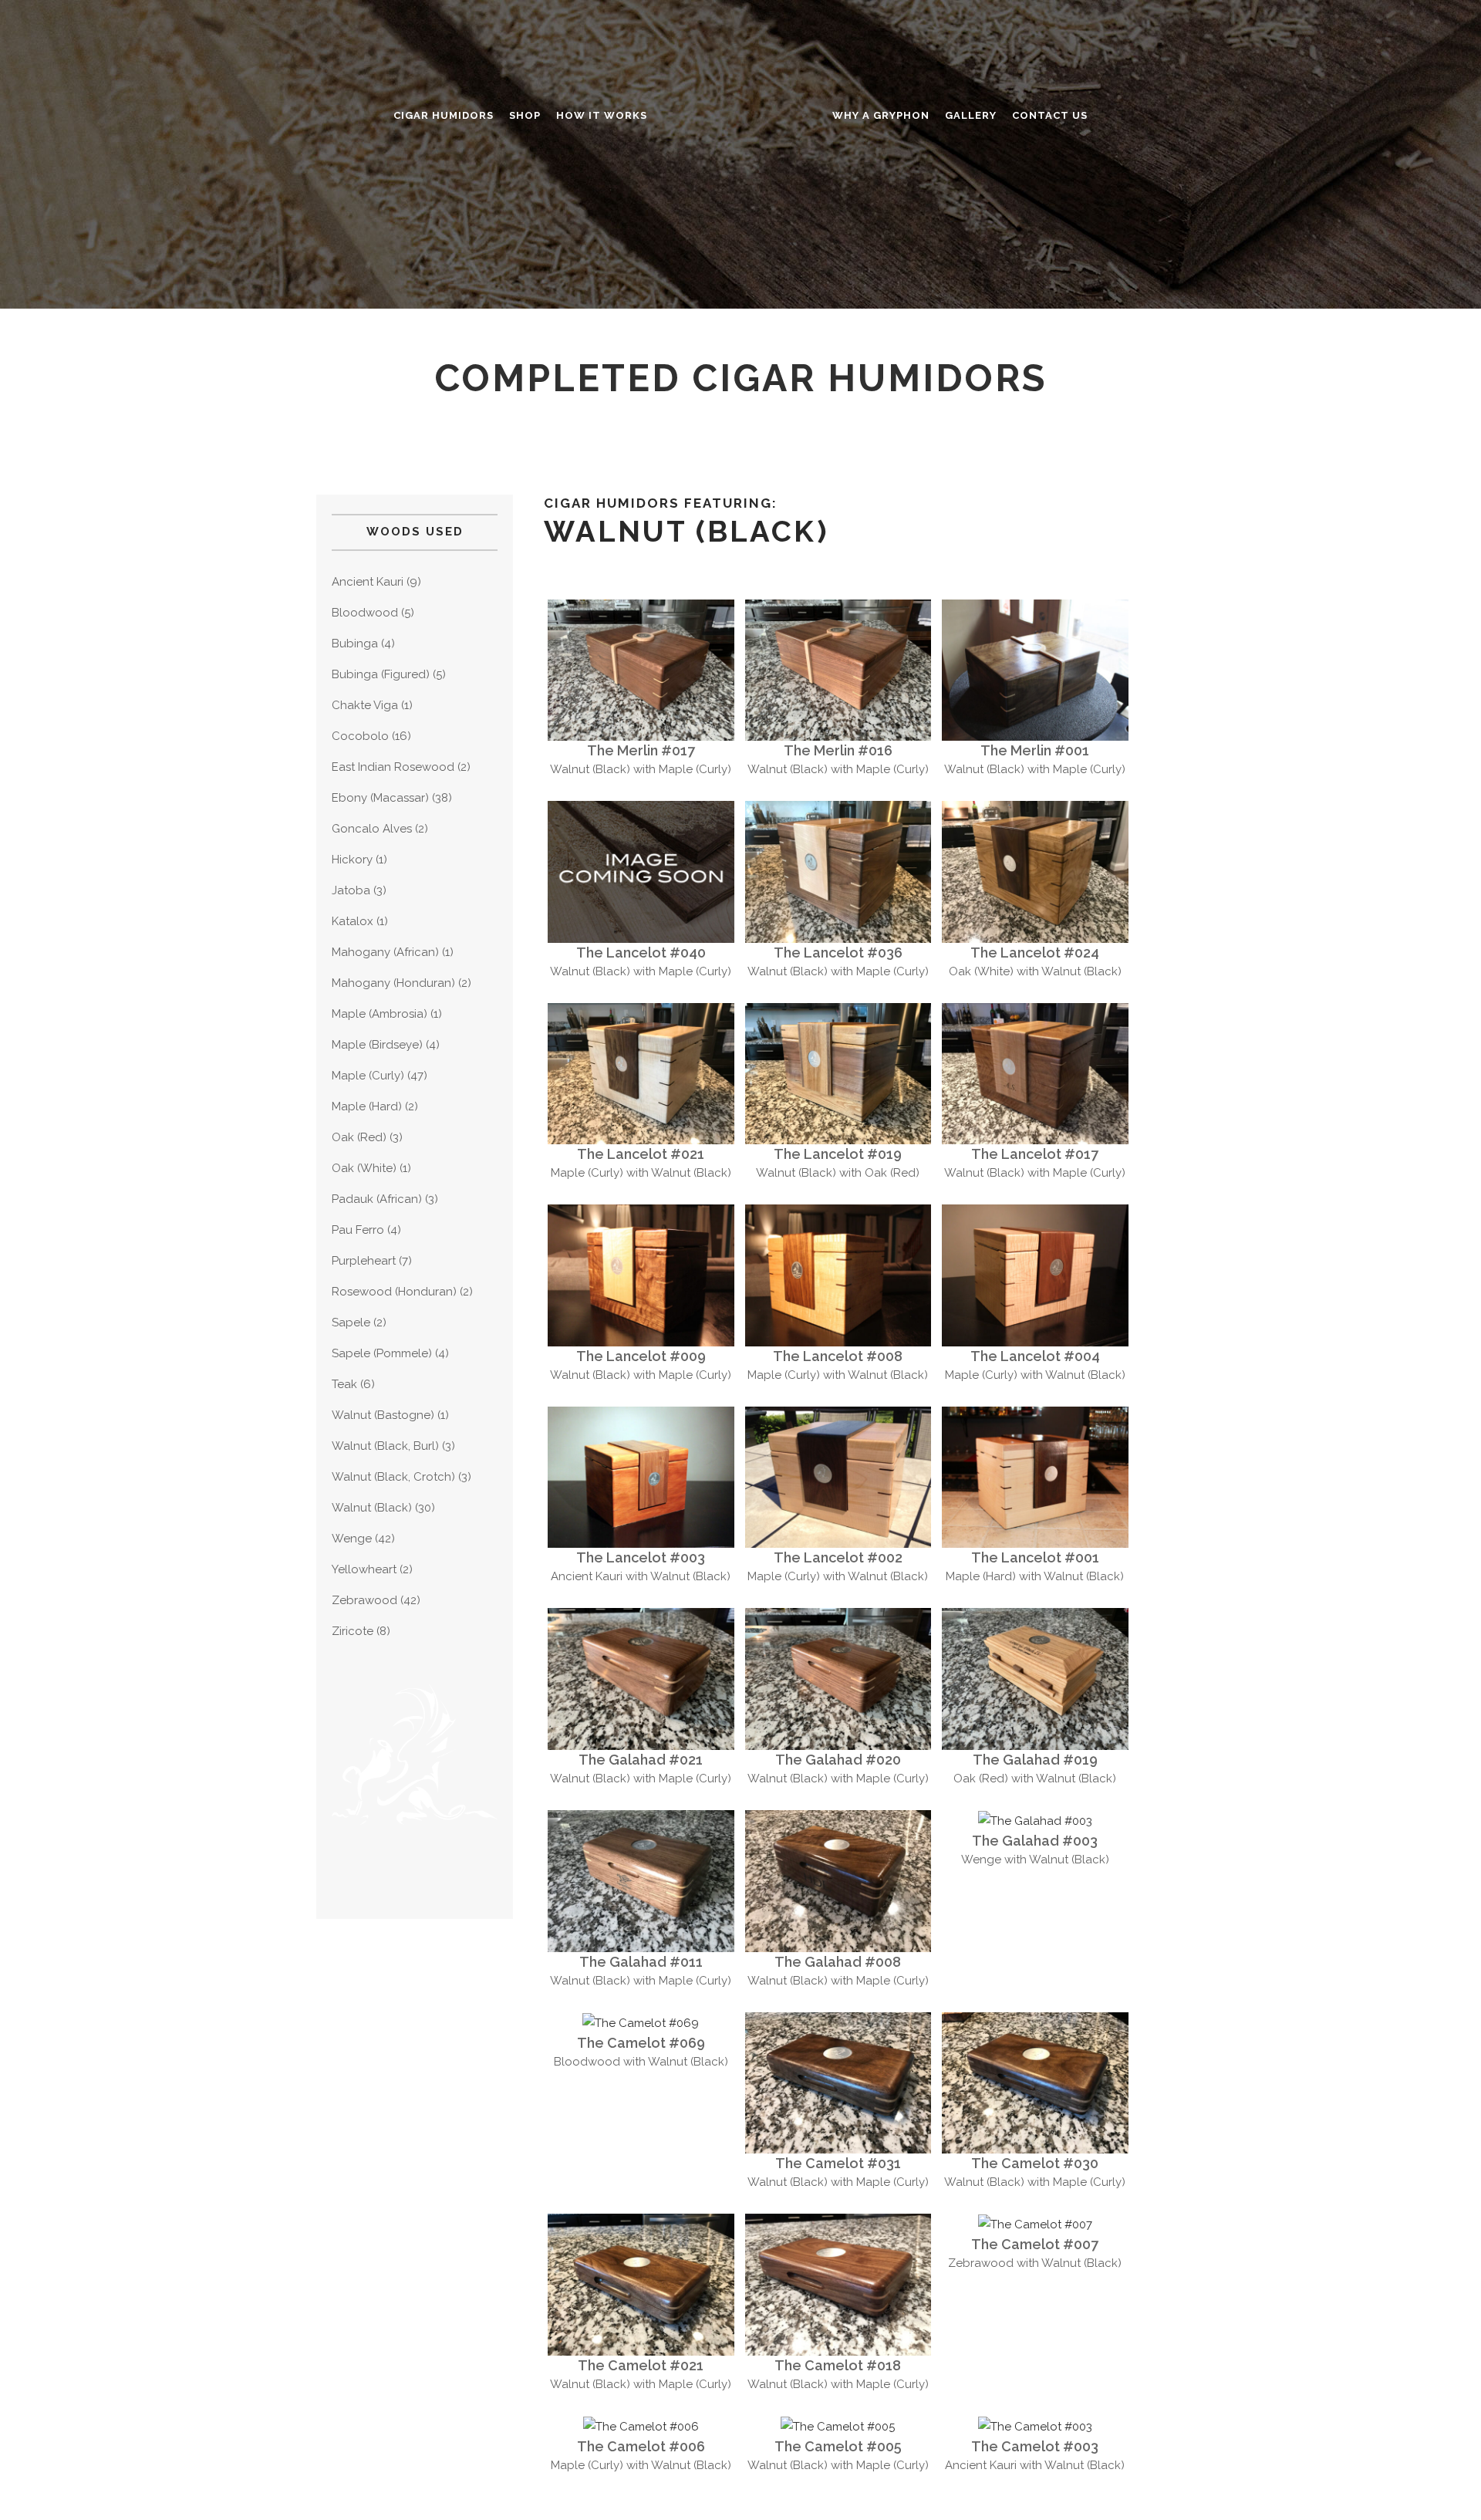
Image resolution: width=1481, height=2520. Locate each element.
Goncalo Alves (372, 829)
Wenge (352, 1539)
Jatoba (351, 890)
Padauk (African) (377, 1199)
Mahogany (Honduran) (393, 983)
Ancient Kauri (368, 582)
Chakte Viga (365, 705)
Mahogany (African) (385, 952)
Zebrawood (364, 1600)
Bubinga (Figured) (381, 674)
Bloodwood (365, 613)
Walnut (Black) (372, 1508)
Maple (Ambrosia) (380, 1014)
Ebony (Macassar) (380, 798)
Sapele (351, 1322)
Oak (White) (364, 1168)
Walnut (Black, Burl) (385, 1446)
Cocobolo (360, 736)
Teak (344, 1384)
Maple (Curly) (368, 1076)
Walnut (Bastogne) (383, 1415)
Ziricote (353, 1631)
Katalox (353, 921)
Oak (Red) (359, 1137)
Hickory (352, 860)
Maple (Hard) (367, 1106)
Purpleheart (364, 1261)
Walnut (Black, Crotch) (393, 1477)
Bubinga (355, 644)
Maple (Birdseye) (377, 1045)
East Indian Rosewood (393, 767)
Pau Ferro (358, 1230)
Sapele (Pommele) (382, 1353)
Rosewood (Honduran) (394, 1292)
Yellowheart (364, 1569)
